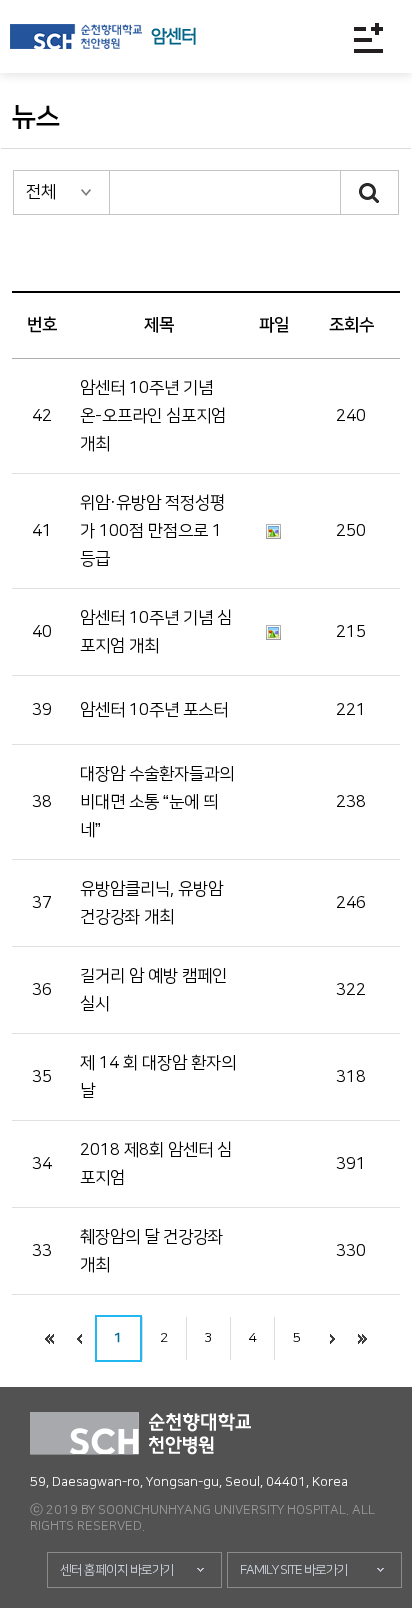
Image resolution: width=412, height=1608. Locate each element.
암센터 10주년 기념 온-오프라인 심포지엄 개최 (153, 416)
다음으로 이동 (333, 1338)
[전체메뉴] (368, 38)
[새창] (76, 36)
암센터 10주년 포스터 (154, 710)
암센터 (173, 37)
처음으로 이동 (50, 1338)
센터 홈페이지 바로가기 (117, 1570)
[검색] (370, 192)
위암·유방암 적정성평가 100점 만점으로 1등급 (152, 531)
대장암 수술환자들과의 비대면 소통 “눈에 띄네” (157, 802)
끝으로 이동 (363, 1338)
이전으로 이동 (80, 1338)
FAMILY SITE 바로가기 (294, 1570)
